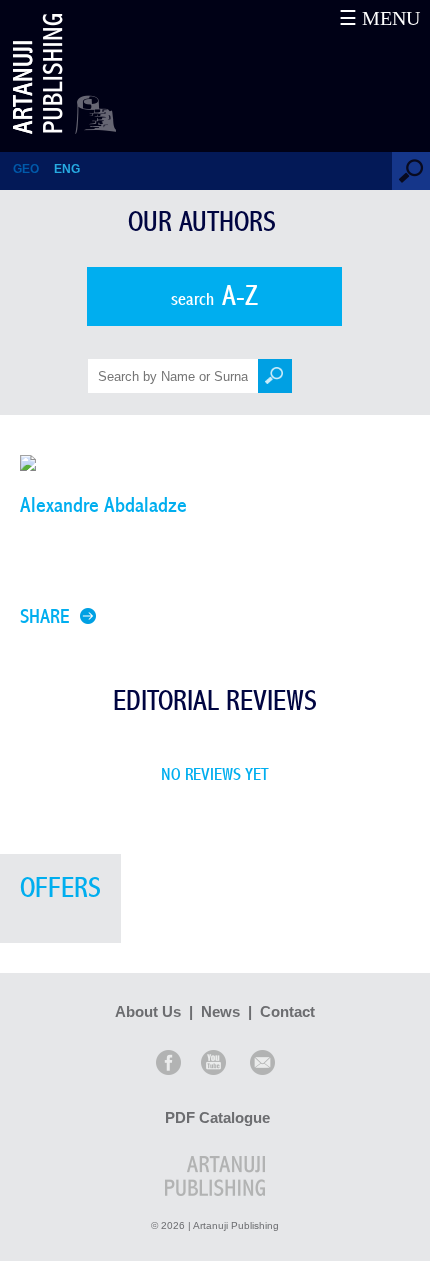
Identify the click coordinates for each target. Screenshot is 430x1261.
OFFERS (60, 888)
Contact (287, 1011)
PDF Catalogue (217, 1117)
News (220, 1011)
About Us (148, 1011)
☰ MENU (379, 18)
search (214, 296)
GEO (26, 169)
